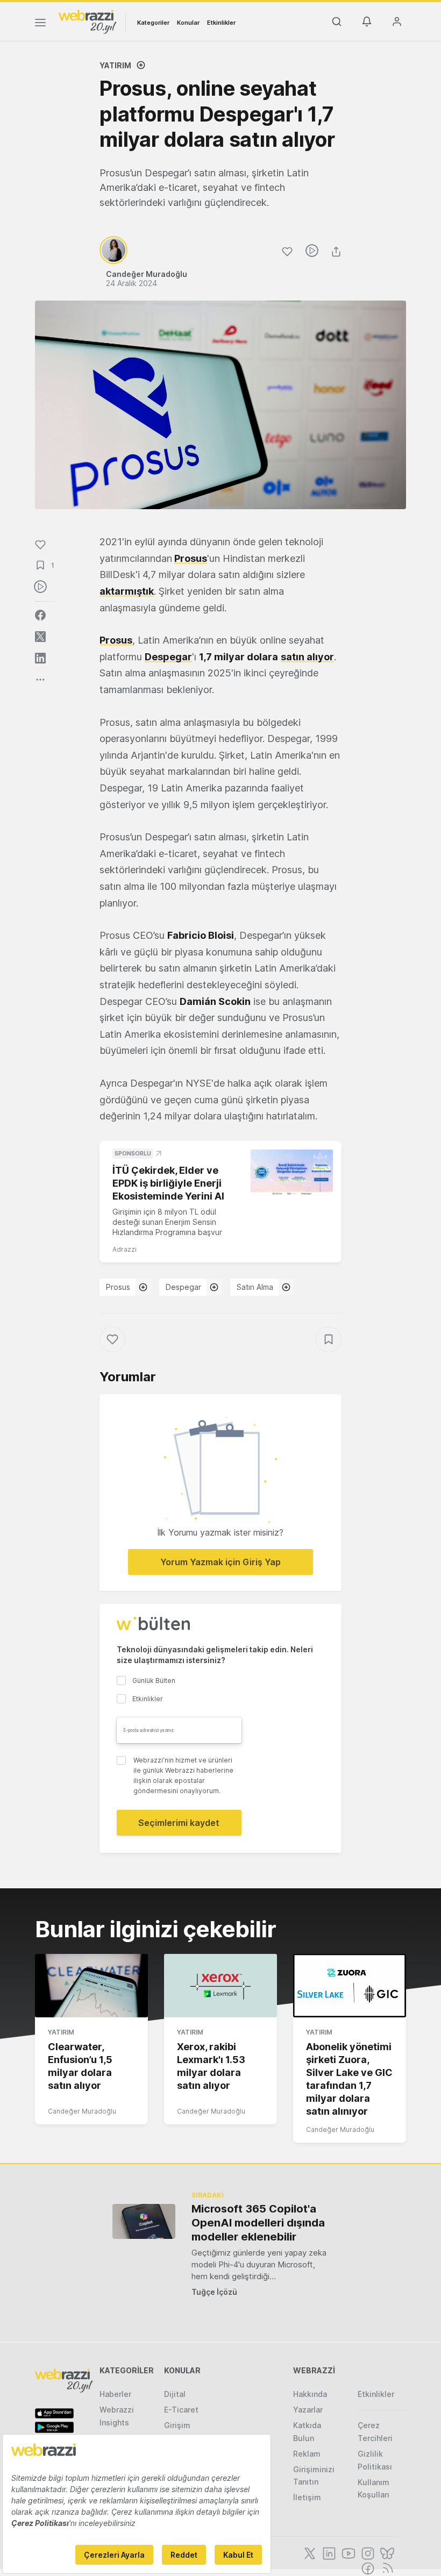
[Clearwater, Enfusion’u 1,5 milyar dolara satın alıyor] (91, 1986)
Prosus (191, 558)
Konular (188, 23)
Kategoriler (153, 23)
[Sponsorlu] (292, 1173)
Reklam (307, 2454)
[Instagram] (367, 2552)
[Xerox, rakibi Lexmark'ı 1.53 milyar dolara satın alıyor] (220, 1986)
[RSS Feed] (386, 2567)
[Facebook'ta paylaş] (40, 615)
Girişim (177, 2425)
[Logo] (88, 21)
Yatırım (115, 65)
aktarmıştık (127, 591)
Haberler (115, 2394)
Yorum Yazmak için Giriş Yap (220, 1562)
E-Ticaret (181, 2410)
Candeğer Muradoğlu (82, 2111)
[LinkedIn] (328, 2552)
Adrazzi (125, 1249)
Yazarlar (308, 2410)
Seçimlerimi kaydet (179, 1823)
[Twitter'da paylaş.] (40, 637)
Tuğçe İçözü (214, 2292)
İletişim (307, 2497)
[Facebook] (367, 2567)
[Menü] (40, 24)
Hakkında (310, 2394)
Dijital (175, 2394)
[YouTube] (347, 2552)
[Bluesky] (386, 2552)
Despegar (183, 1287)
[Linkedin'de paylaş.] (40, 658)
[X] (309, 2552)
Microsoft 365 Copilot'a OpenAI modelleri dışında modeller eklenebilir (258, 2223)
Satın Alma (255, 1287)
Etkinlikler (221, 23)
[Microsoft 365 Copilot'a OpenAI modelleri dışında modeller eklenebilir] (144, 2221)
